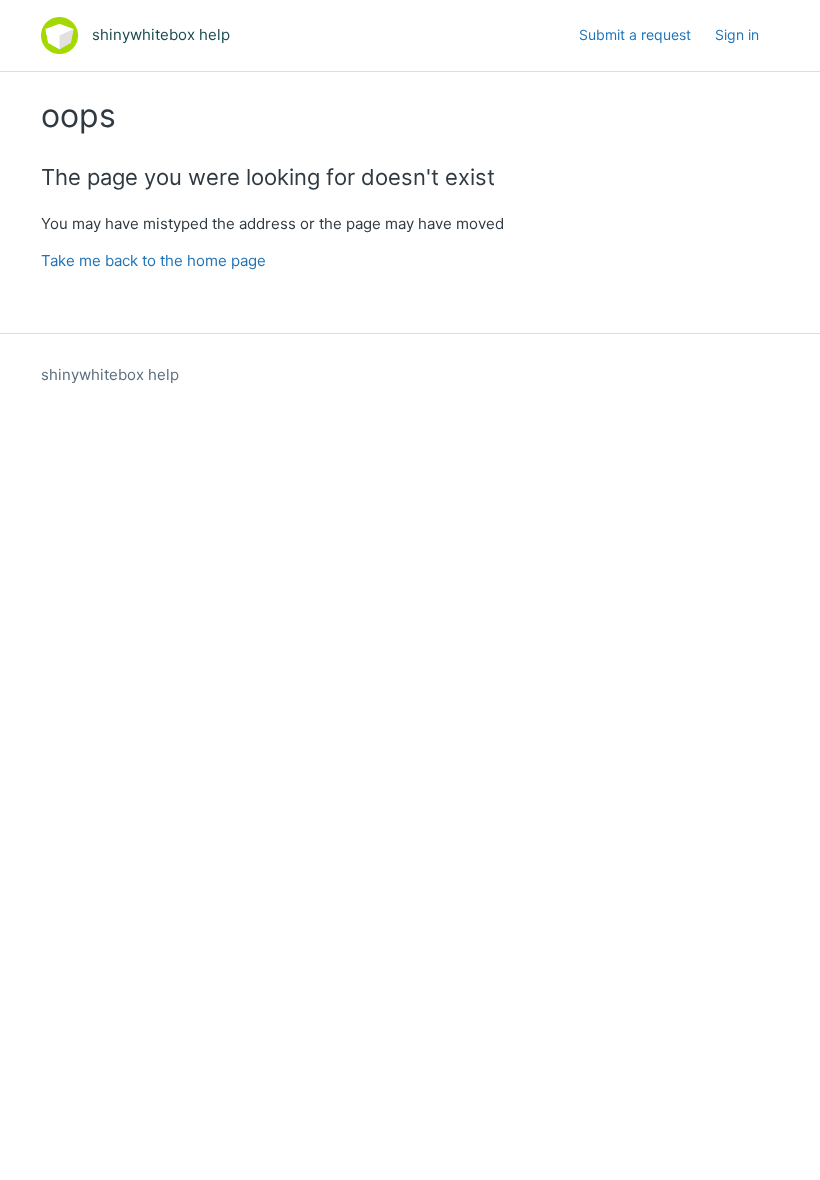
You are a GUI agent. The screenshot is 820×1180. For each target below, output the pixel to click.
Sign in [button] (737, 34)
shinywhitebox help (110, 374)
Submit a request (635, 34)
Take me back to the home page (153, 260)
